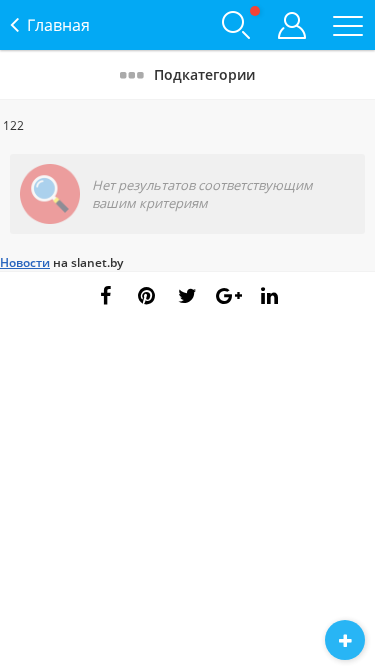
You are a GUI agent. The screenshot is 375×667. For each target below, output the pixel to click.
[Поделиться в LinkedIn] (270, 296)
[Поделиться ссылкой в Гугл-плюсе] (229, 296)
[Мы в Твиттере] (188, 296)
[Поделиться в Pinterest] (147, 296)
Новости (25, 262)
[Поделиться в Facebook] (106, 296)
